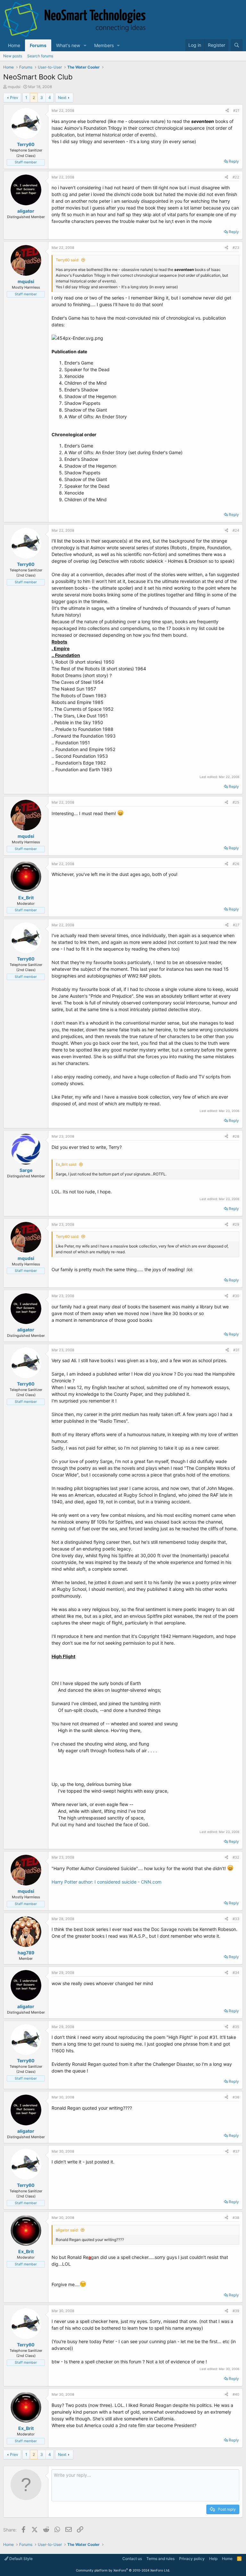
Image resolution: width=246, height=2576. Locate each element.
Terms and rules (160, 2559)
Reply (234, 161)
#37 (236, 2151)
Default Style (20, 2559)
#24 (236, 530)
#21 (236, 110)
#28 (236, 1136)
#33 (236, 1919)
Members (104, 45)
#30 (236, 1296)
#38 (236, 2218)
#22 (236, 177)
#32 (236, 1857)
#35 (236, 2027)
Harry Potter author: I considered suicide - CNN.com (107, 1882)
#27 (236, 925)
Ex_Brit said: (66, 1164)
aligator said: (67, 2230)
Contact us (132, 2559)
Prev (14, 98)
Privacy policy (192, 2559)
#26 (236, 864)
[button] (85, 45)
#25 (236, 802)
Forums (38, 45)
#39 (236, 2311)
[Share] (227, 111)
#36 (236, 2097)
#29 (236, 1224)
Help (213, 2559)
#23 (236, 248)
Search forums (40, 56)
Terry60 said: (67, 260)
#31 (236, 1350)
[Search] (237, 45)
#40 (236, 2394)
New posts (13, 56)
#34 (236, 1973)
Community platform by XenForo (123, 2570)
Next (62, 98)
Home (14, 45)
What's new (68, 45)
